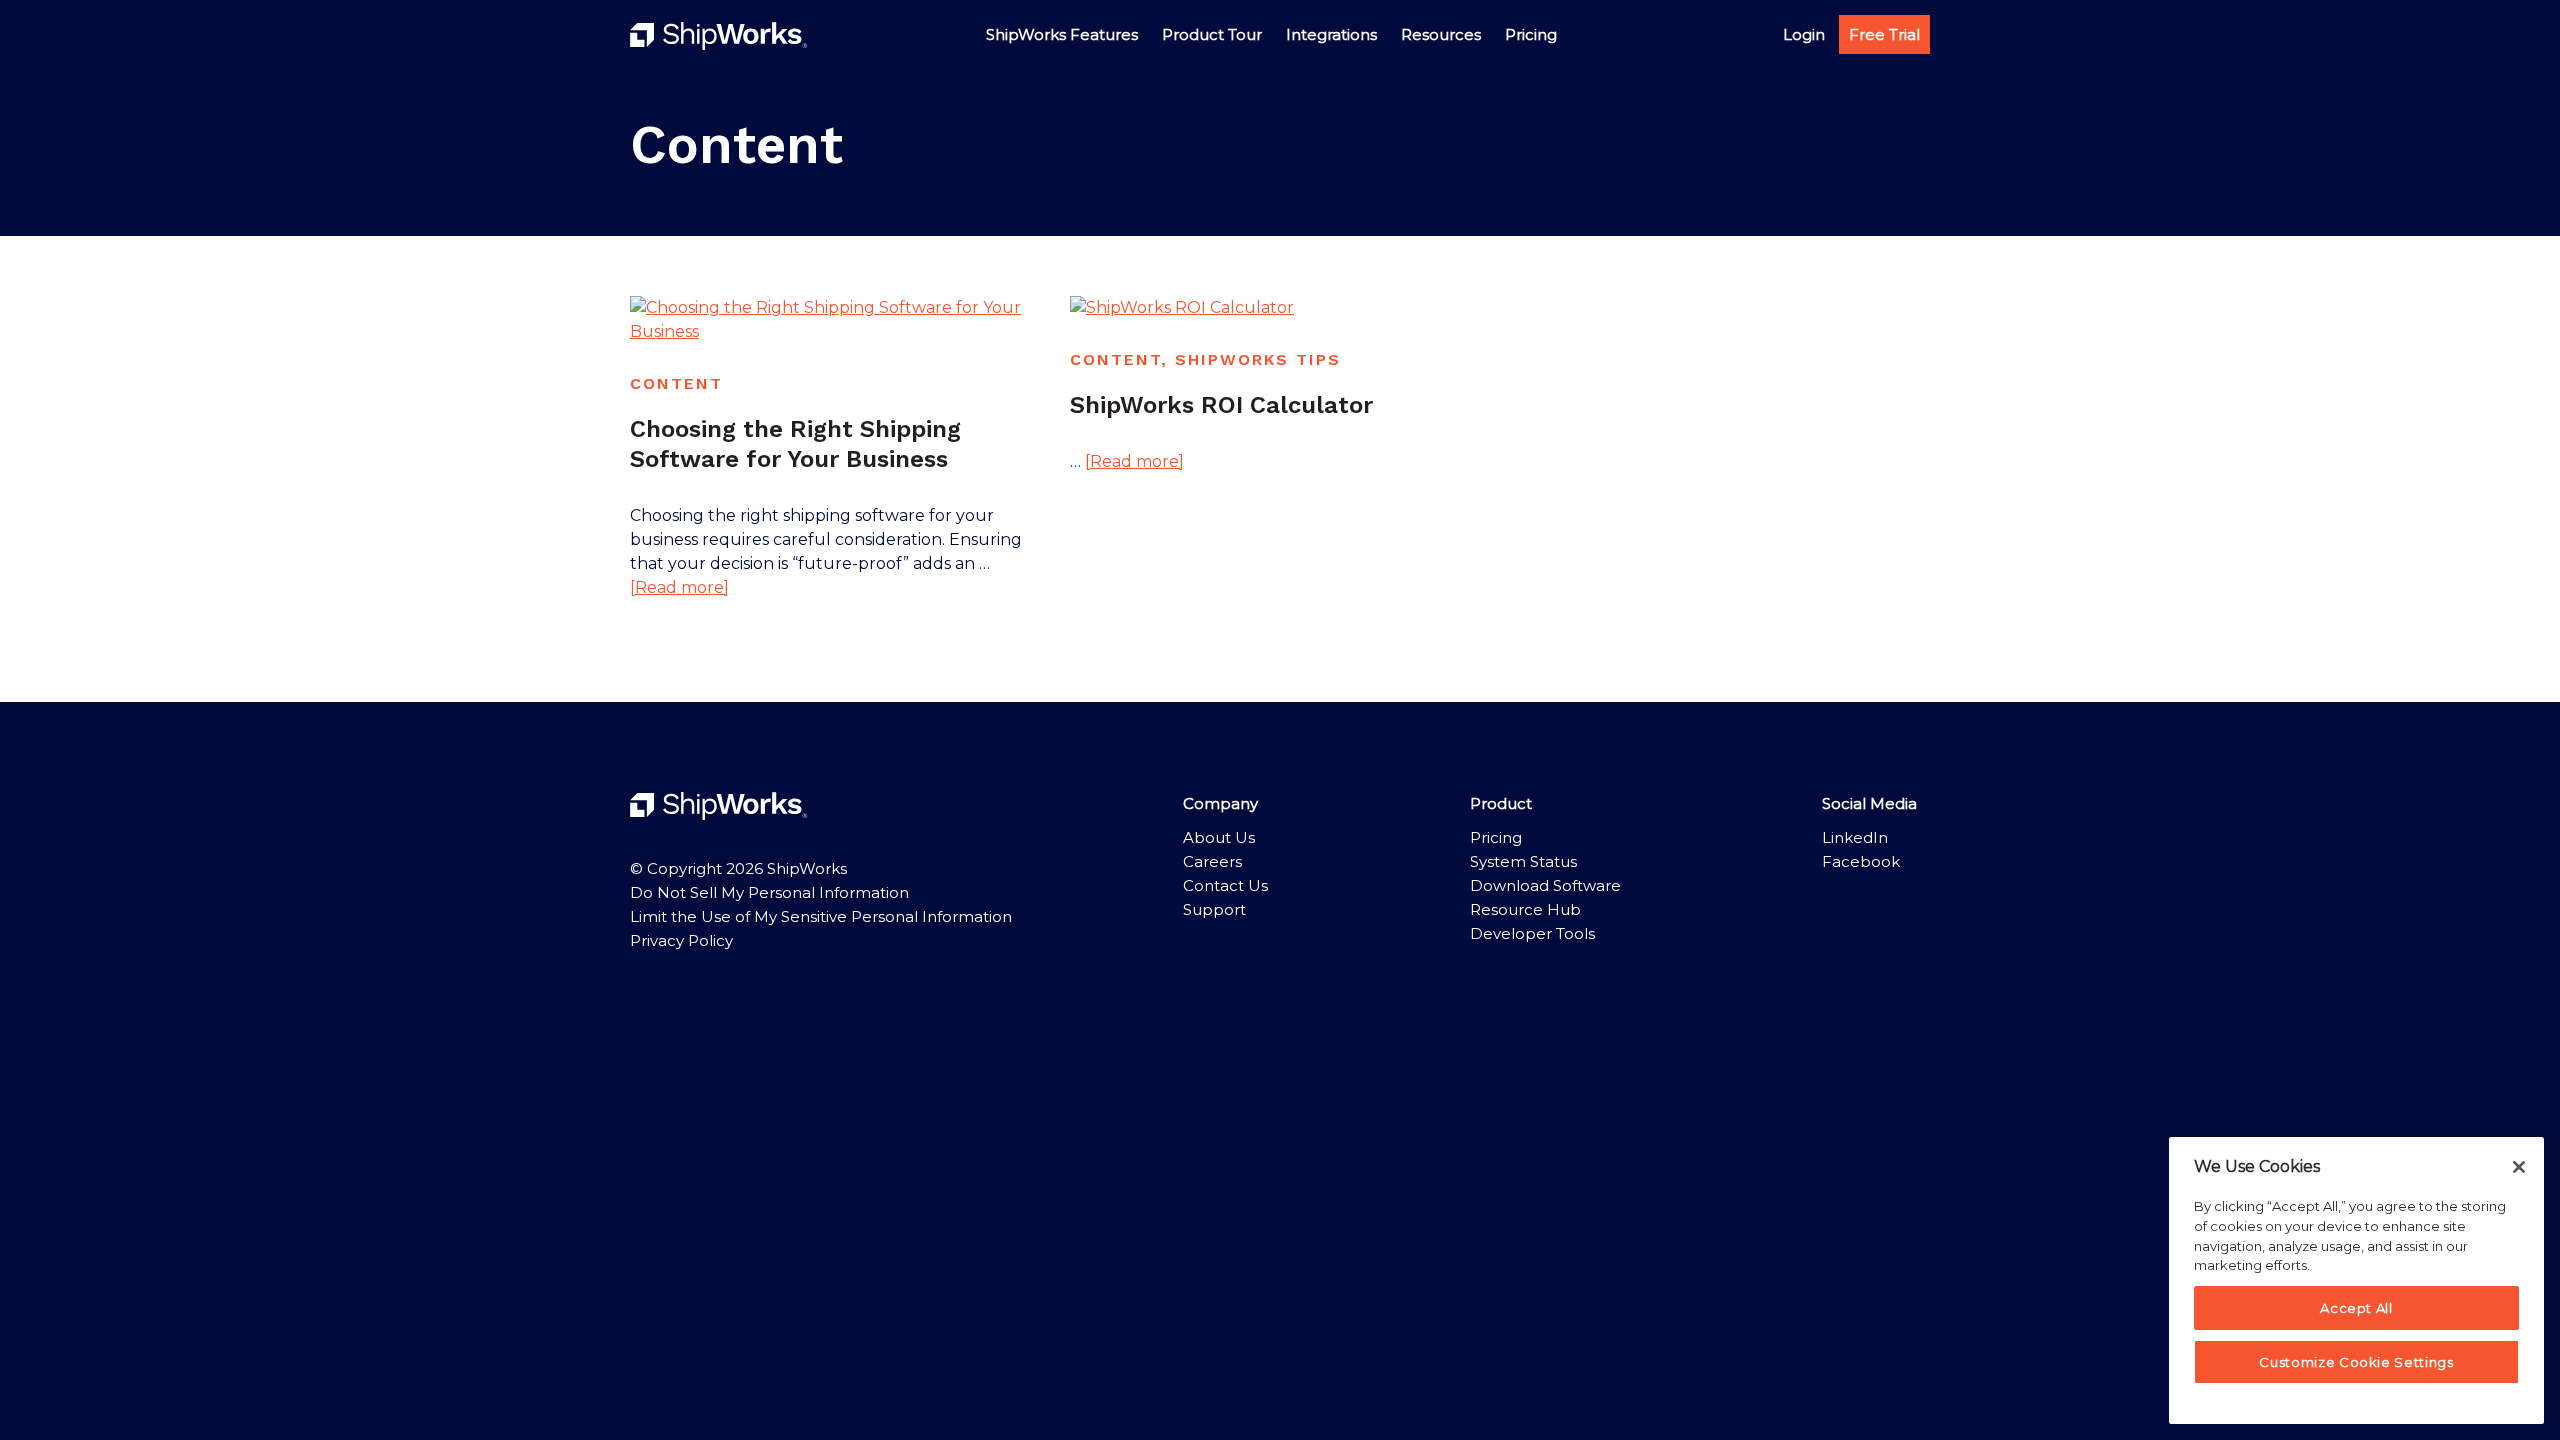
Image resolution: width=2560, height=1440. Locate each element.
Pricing (1496, 837)
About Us (1219, 837)
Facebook (1861, 861)
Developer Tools (1532, 933)
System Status (1523, 861)
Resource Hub (1525, 909)
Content (676, 383)
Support (1214, 909)
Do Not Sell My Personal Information (769, 892)
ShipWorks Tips (1258, 359)
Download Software (1545, 885)
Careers (1212, 861)
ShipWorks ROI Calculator (1221, 405)
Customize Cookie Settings (2356, 1362)
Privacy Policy (681, 940)
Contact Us (1225, 885)
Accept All (2356, 1308)
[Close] (2519, 1167)
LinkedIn (1855, 837)
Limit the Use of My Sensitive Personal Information (821, 916)
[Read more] (679, 588)
